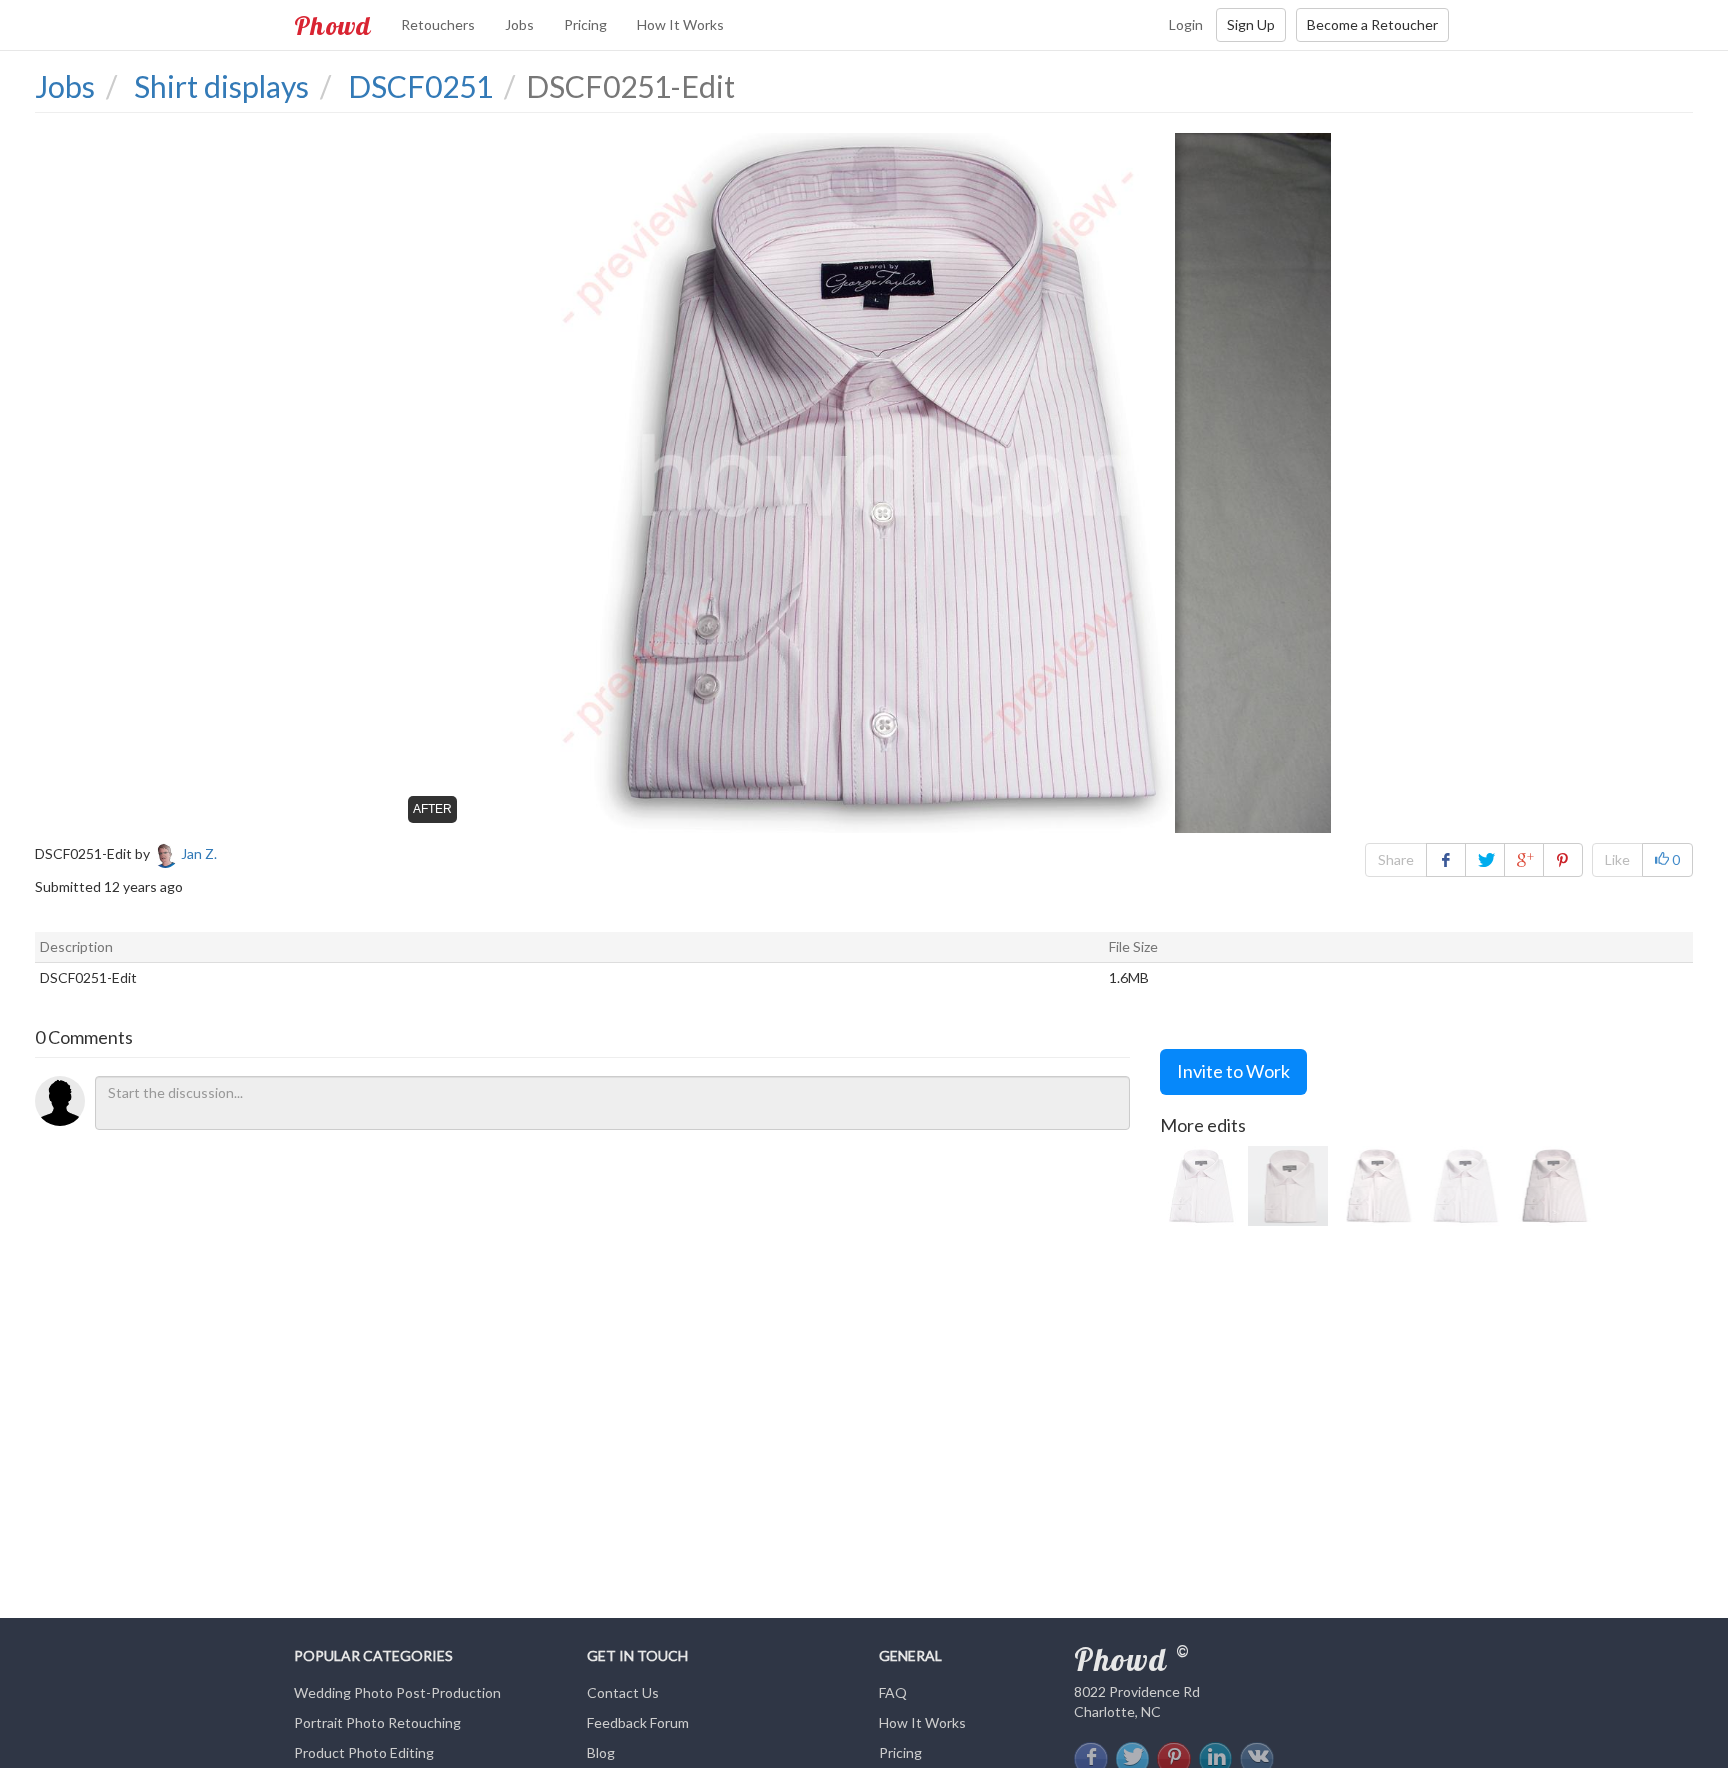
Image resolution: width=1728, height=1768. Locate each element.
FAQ (893, 1692)
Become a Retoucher (1372, 24)
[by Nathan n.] (1376, 1186)
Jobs (519, 24)
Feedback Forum (638, 1722)
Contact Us (623, 1692)
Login (1186, 24)
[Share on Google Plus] (1524, 860)
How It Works (680, 24)
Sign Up (1251, 24)
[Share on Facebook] (1446, 860)
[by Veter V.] (1552, 1186)
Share (1396, 859)
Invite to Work (1233, 1071)
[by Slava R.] (1200, 1186)
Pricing (585, 24)
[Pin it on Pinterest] (1563, 860)
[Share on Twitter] (1485, 860)
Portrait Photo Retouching (377, 1722)
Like (1617, 859)
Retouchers (438, 24)
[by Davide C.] (1288, 1186)
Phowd (332, 25)
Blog (601, 1752)
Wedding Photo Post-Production (397, 1692)
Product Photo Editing (364, 1752)
